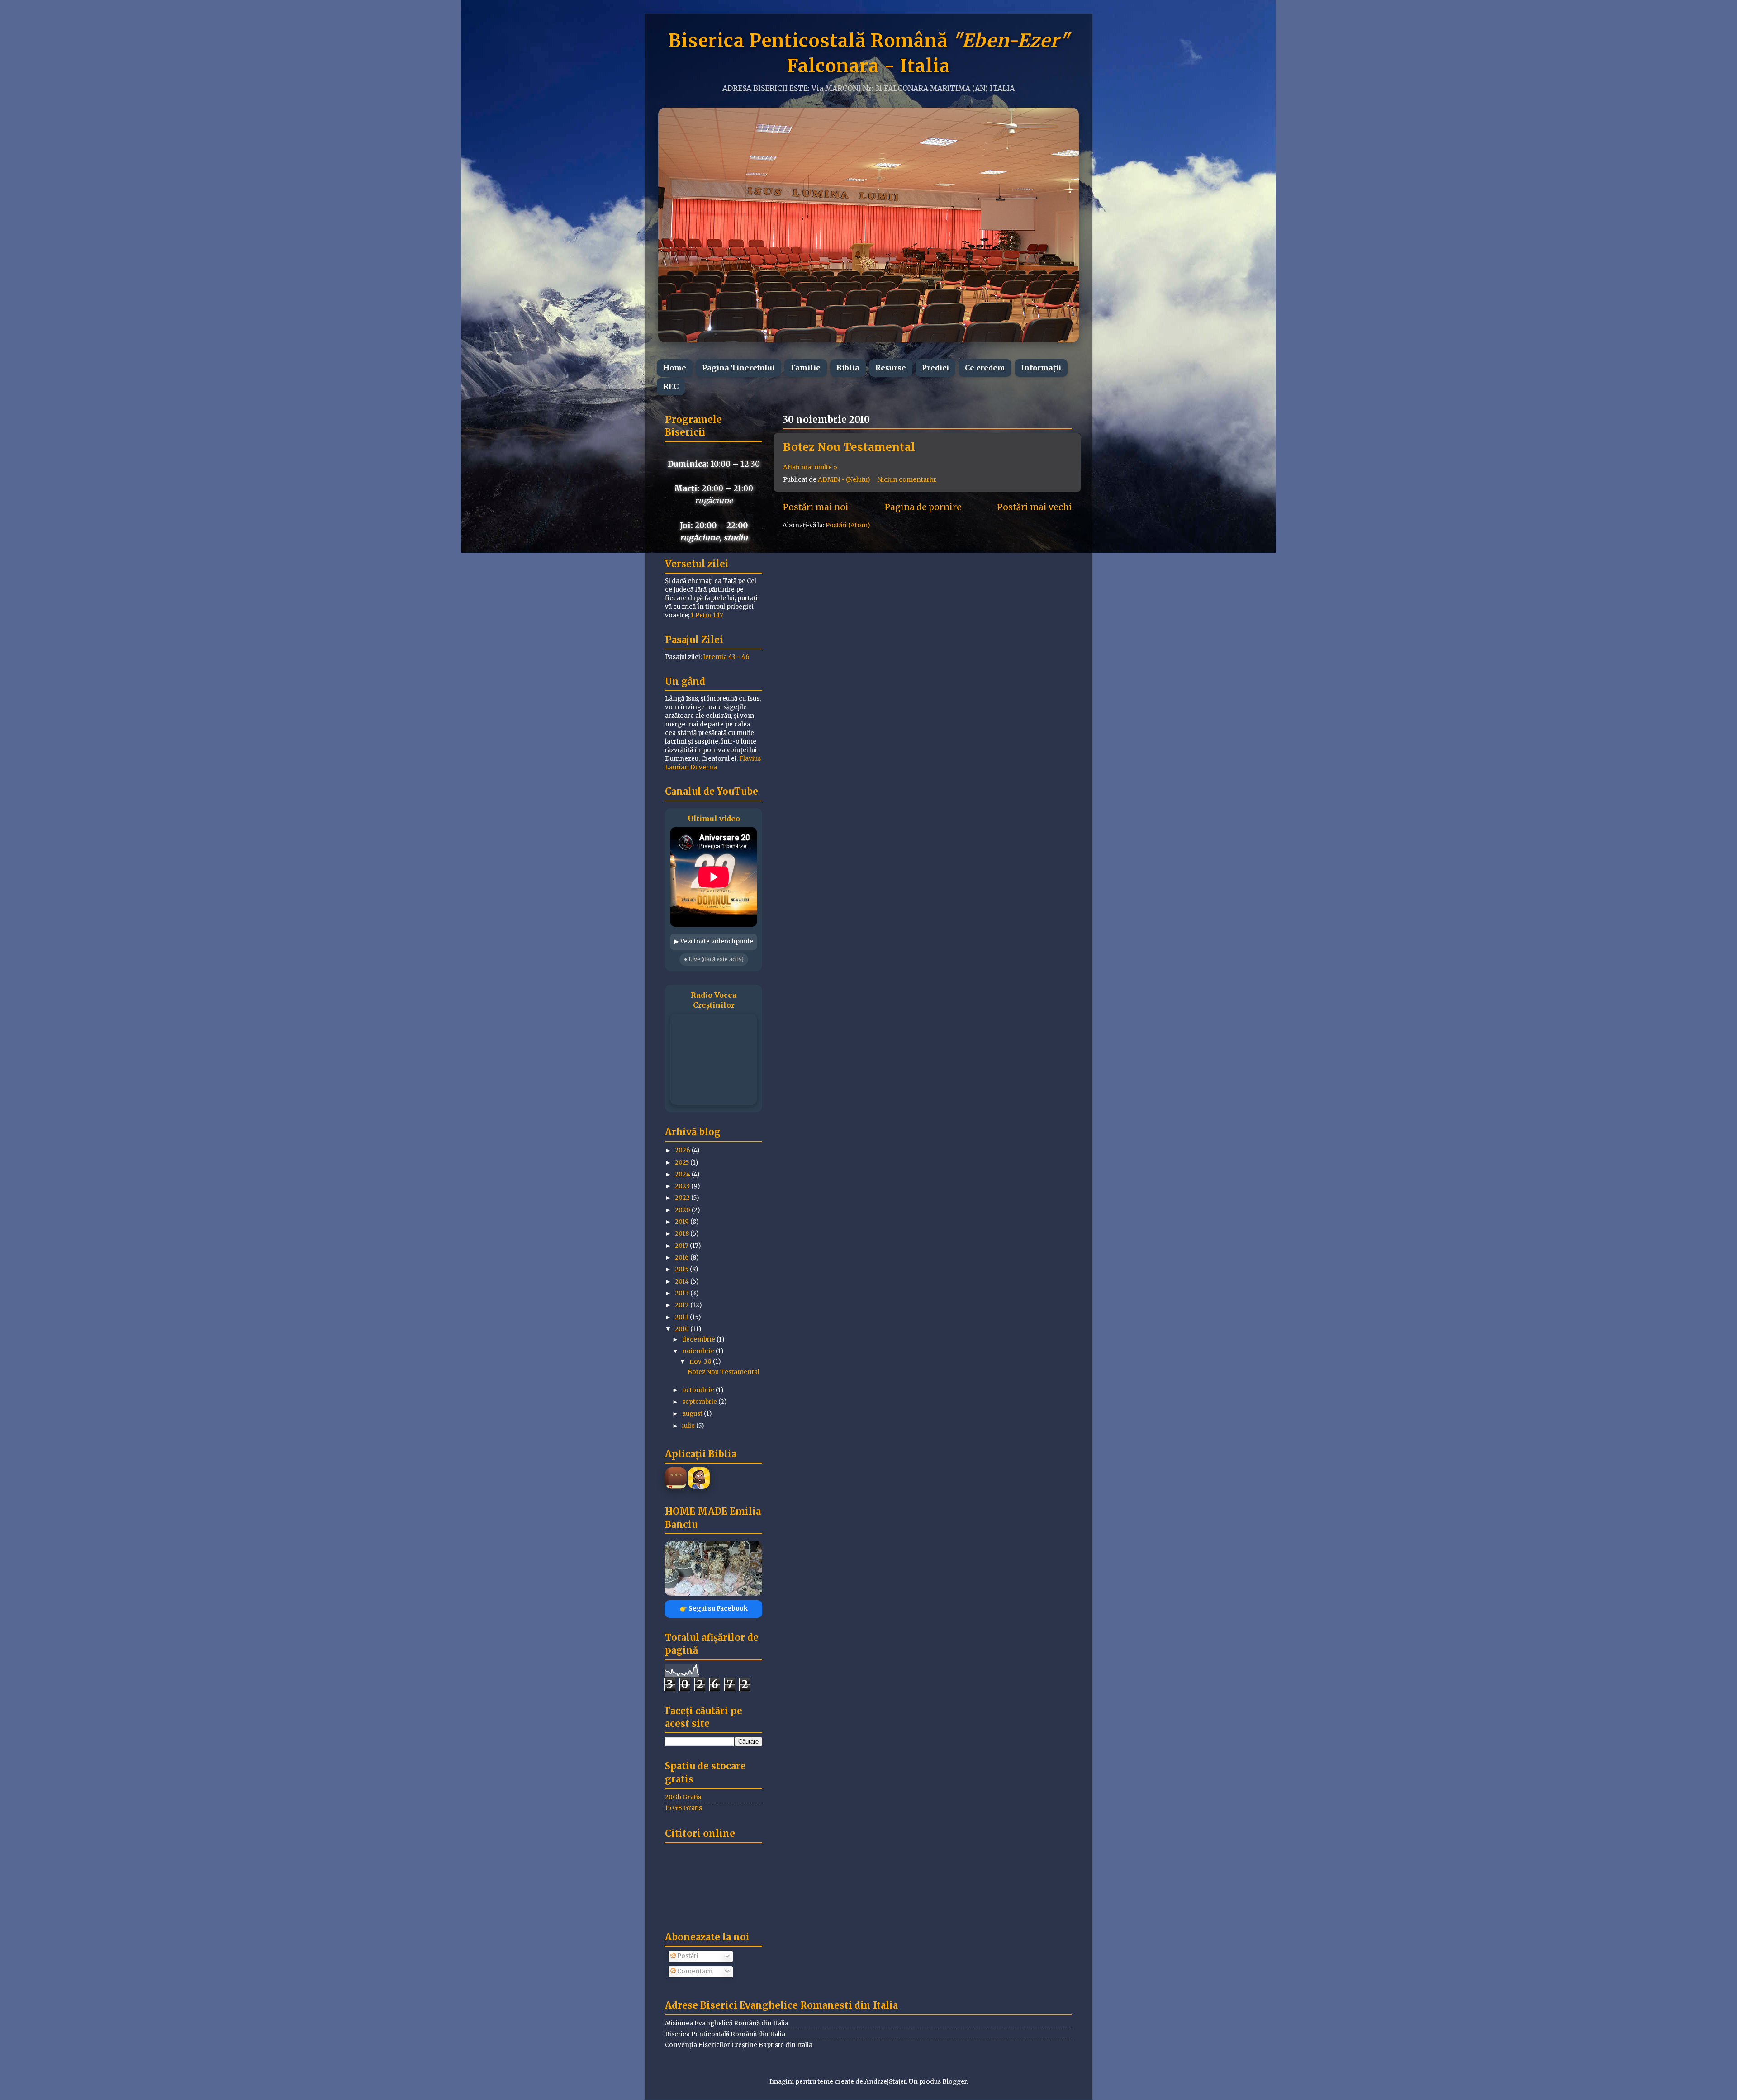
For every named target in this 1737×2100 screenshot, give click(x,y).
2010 (683, 1329)
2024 (683, 1174)
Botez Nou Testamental (849, 447)
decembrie (699, 1339)
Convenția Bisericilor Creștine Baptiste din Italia (739, 2045)
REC (671, 386)
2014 (683, 1282)
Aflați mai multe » (810, 467)
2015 (682, 1269)
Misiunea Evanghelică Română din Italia (727, 2023)
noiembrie (699, 1351)
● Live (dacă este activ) (714, 959)
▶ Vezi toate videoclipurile (714, 941)
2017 (682, 1246)
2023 (683, 1186)
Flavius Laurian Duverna (713, 763)
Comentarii (694, 1971)
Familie (806, 368)
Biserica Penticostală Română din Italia (725, 2034)
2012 (683, 1305)
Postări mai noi (816, 507)
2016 (683, 1258)
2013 (683, 1293)
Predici (935, 368)
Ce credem (985, 368)
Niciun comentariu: (908, 480)
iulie (689, 1426)
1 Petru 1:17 (707, 615)
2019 (683, 1222)
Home (675, 368)
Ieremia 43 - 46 (726, 657)
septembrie (700, 1402)
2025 (683, 1163)
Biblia (848, 368)
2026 (683, 1150)
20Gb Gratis (683, 1797)
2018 (683, 1234)
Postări (687, 1956)
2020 (683, 1210)
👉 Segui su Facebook (714, 1609)
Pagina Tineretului (738, 368)
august (693, 1414)
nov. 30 (701, 1362)
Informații (1041, 368)
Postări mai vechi (1035, 507)
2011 (682, 1317)
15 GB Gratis (683, 1808)
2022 (683, 1198)
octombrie (699, 1390)
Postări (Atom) (848, 525)
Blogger (954, 2082)
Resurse (891, 368)
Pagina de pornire (923, 507)
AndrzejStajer (885, 2082)
